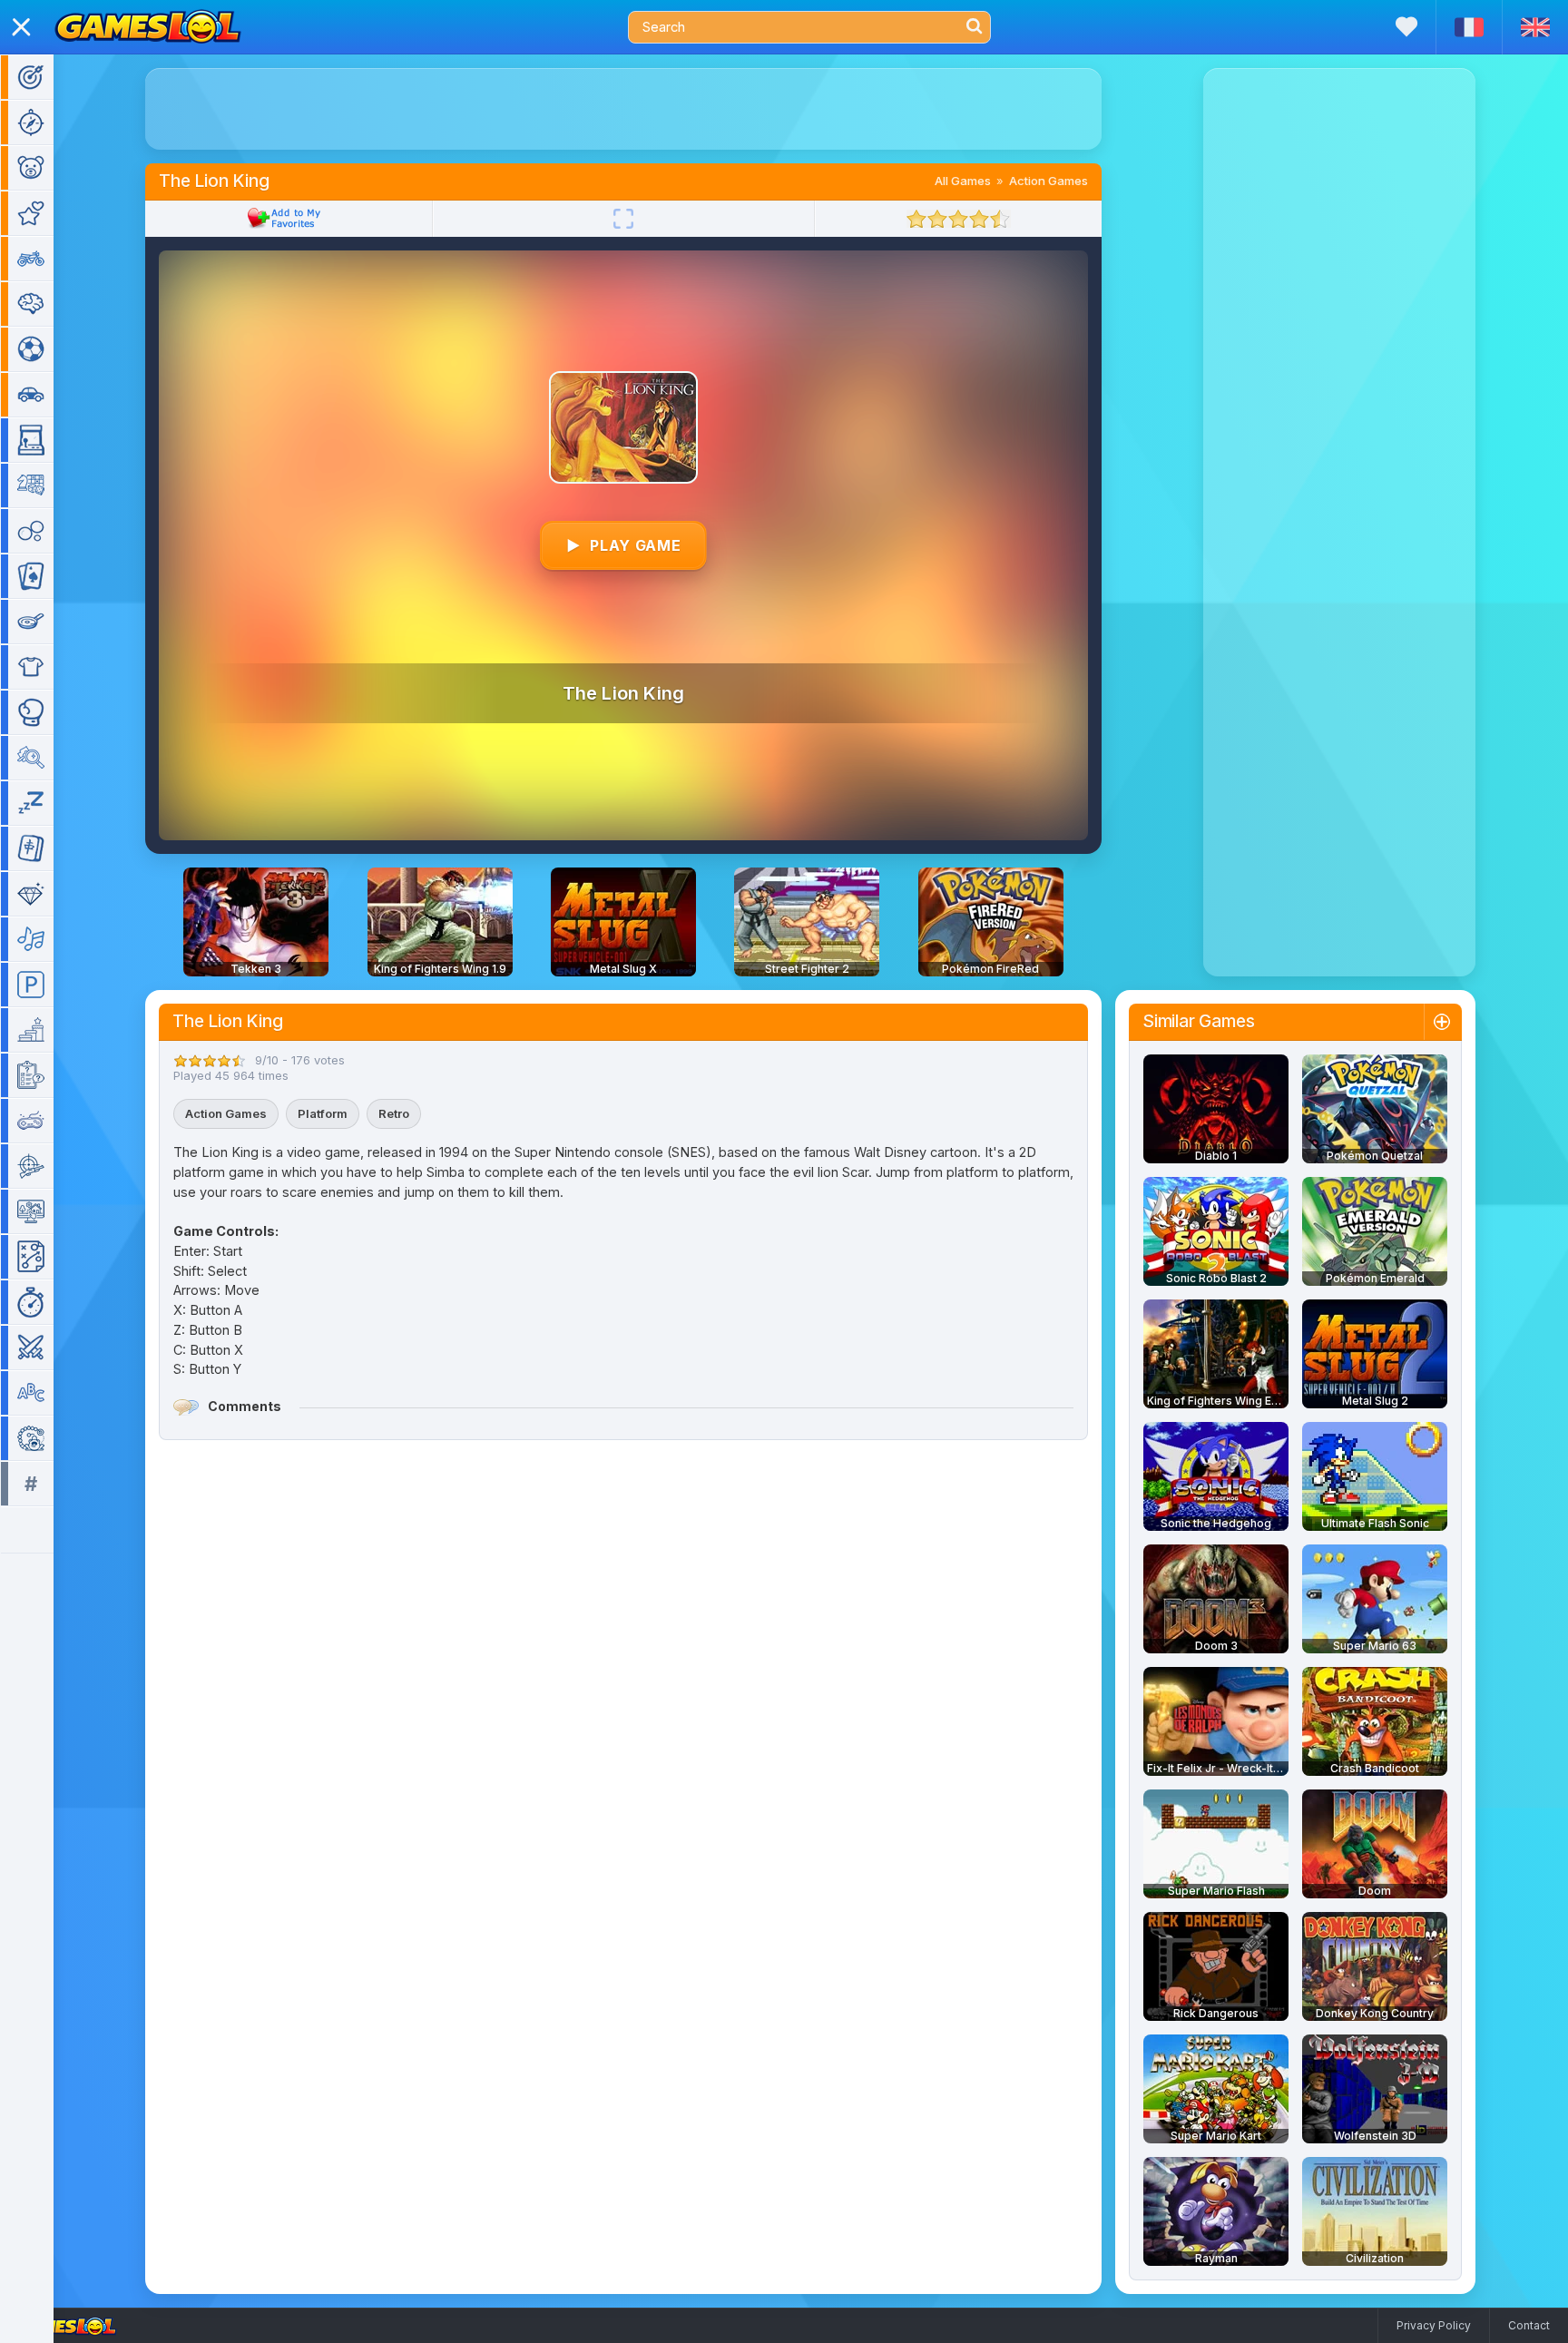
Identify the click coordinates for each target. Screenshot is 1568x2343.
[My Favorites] (1406, 27)
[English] (1535, 27)
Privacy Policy (1434, 2325)
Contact (1529, 2325)
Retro (394, 1113)
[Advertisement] (623, 109)
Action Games (1049, 181)
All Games (963, 181)
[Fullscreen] (623, 219)
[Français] (1469, 27)
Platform (323, 1113)
